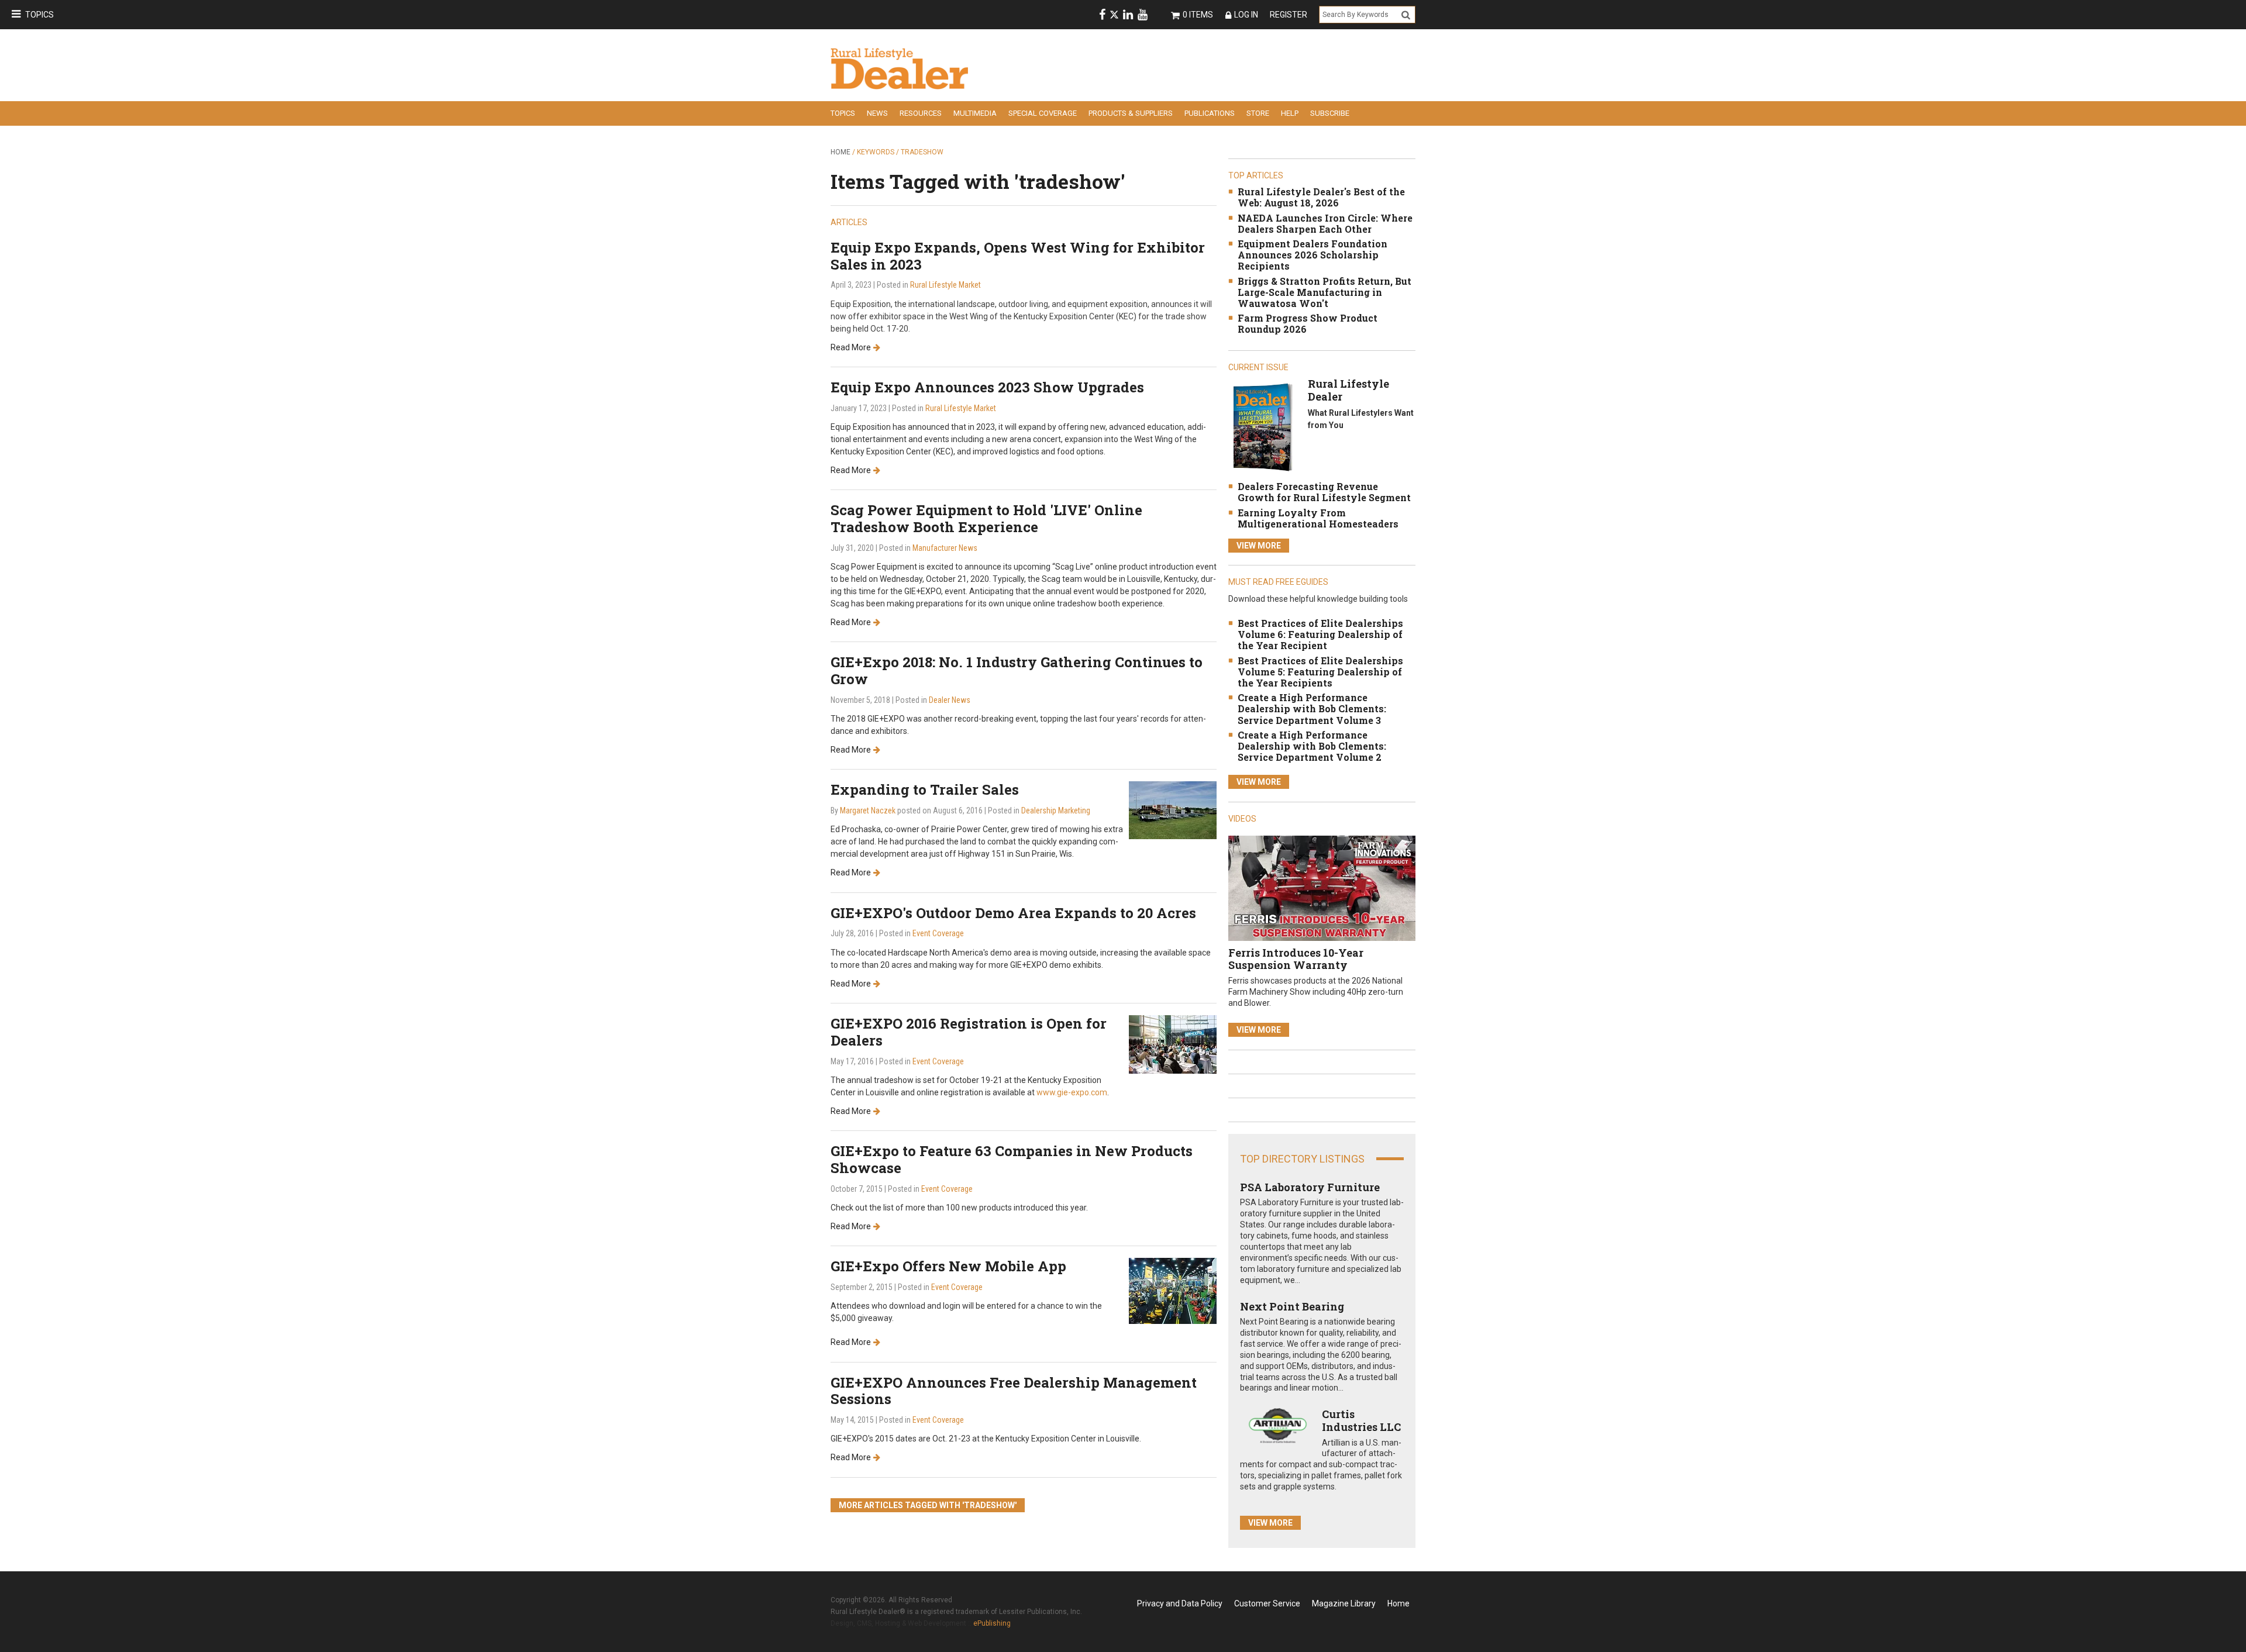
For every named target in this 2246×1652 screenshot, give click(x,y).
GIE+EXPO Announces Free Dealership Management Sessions (1014, 1391)
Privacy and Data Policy (1180, 1603)
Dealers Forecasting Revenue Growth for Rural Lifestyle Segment (1324, 492)
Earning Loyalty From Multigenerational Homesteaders (1318, 518)
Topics (39, 15)
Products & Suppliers (1131, 113)
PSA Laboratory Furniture (1310, 1187)
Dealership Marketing (1056, 811)
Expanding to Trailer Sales (925, 789)
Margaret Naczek (868, 811)
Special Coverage (1043, 113)
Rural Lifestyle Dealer (1348, 390)
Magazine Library (1344, 1603)
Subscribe (1330, 113)
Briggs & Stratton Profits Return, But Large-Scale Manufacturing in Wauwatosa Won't (1324, 292)
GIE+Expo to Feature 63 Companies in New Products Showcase (1012, 1159)
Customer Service (1267, 1603)
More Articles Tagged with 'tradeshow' (928, 1505)
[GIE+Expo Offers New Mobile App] (1173, 1290)
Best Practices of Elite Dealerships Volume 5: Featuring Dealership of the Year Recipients (1320, 672)
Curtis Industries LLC (1361, 1420)
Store (1258, 113)
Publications (1210, 113)
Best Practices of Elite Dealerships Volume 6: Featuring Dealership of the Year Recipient (1320, 634)
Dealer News (950, 700)
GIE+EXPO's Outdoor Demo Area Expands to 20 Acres (1013, 913)
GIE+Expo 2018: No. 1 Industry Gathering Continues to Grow (1017, 670)
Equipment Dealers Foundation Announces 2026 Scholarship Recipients (1313, 255)
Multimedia (975, 113)
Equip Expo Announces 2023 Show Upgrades (987, 387)
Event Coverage (938, 933)
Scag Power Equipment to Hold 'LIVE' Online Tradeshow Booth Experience (986, 518)
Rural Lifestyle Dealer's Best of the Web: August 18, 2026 (1321, 197)
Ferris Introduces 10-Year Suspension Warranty (1296, 959)
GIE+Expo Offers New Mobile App (948, 1266)
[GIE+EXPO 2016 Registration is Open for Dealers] (1173, 1044)
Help (1290, 113)
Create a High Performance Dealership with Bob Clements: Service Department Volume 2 (1312, 746)
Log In (1246, 15)
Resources (921, 113)
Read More (851, 347)
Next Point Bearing (1292, 1306)
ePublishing (992, 1623)
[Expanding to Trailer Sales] (1173, 810)
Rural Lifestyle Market (945, 285)
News (877, 113)
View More (1259, 546)
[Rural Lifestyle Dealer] (1262, 427)
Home (840, 152)
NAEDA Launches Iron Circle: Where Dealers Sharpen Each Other (1325, 223)
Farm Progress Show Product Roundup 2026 (1308, 323)
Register (1289, 15)
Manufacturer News (945, 548)
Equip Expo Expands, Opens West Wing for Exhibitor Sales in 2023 (1018, 256)
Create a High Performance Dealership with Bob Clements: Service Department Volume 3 (1312, 708)
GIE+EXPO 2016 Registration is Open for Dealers (969, 1032)
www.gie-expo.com (1072, 1092)
